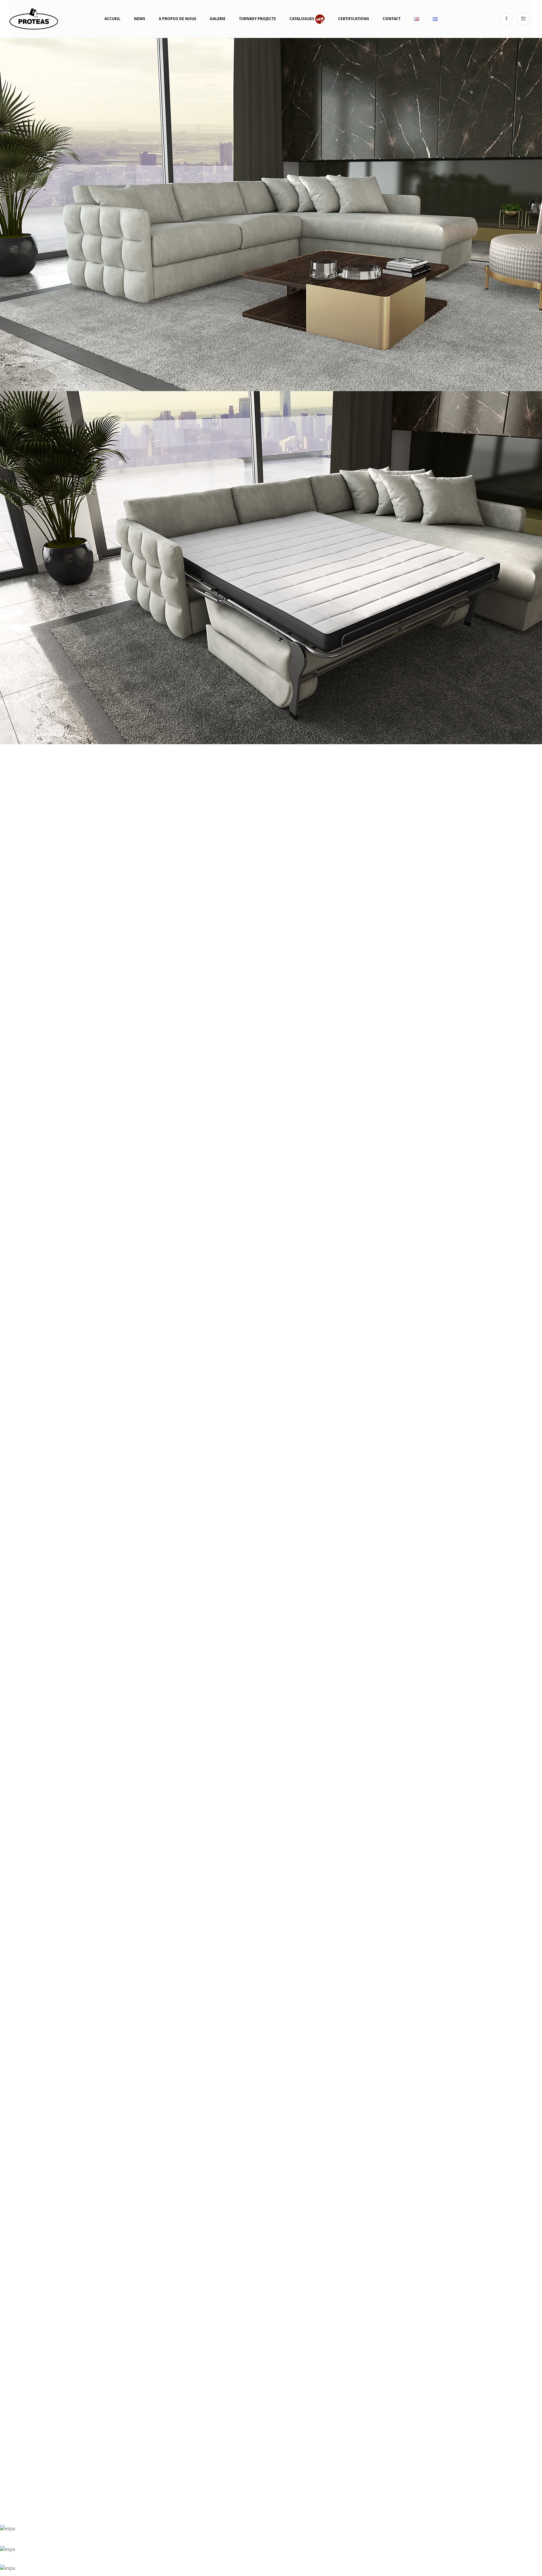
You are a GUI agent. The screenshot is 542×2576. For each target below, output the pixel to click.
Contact (392, 19)
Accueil (112, 19)
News (140, 19)
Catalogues (302, 19)
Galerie (218, 19)
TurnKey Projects (258, 19)
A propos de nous (178, 19)
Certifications (354, 19)
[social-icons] (506, 19)
